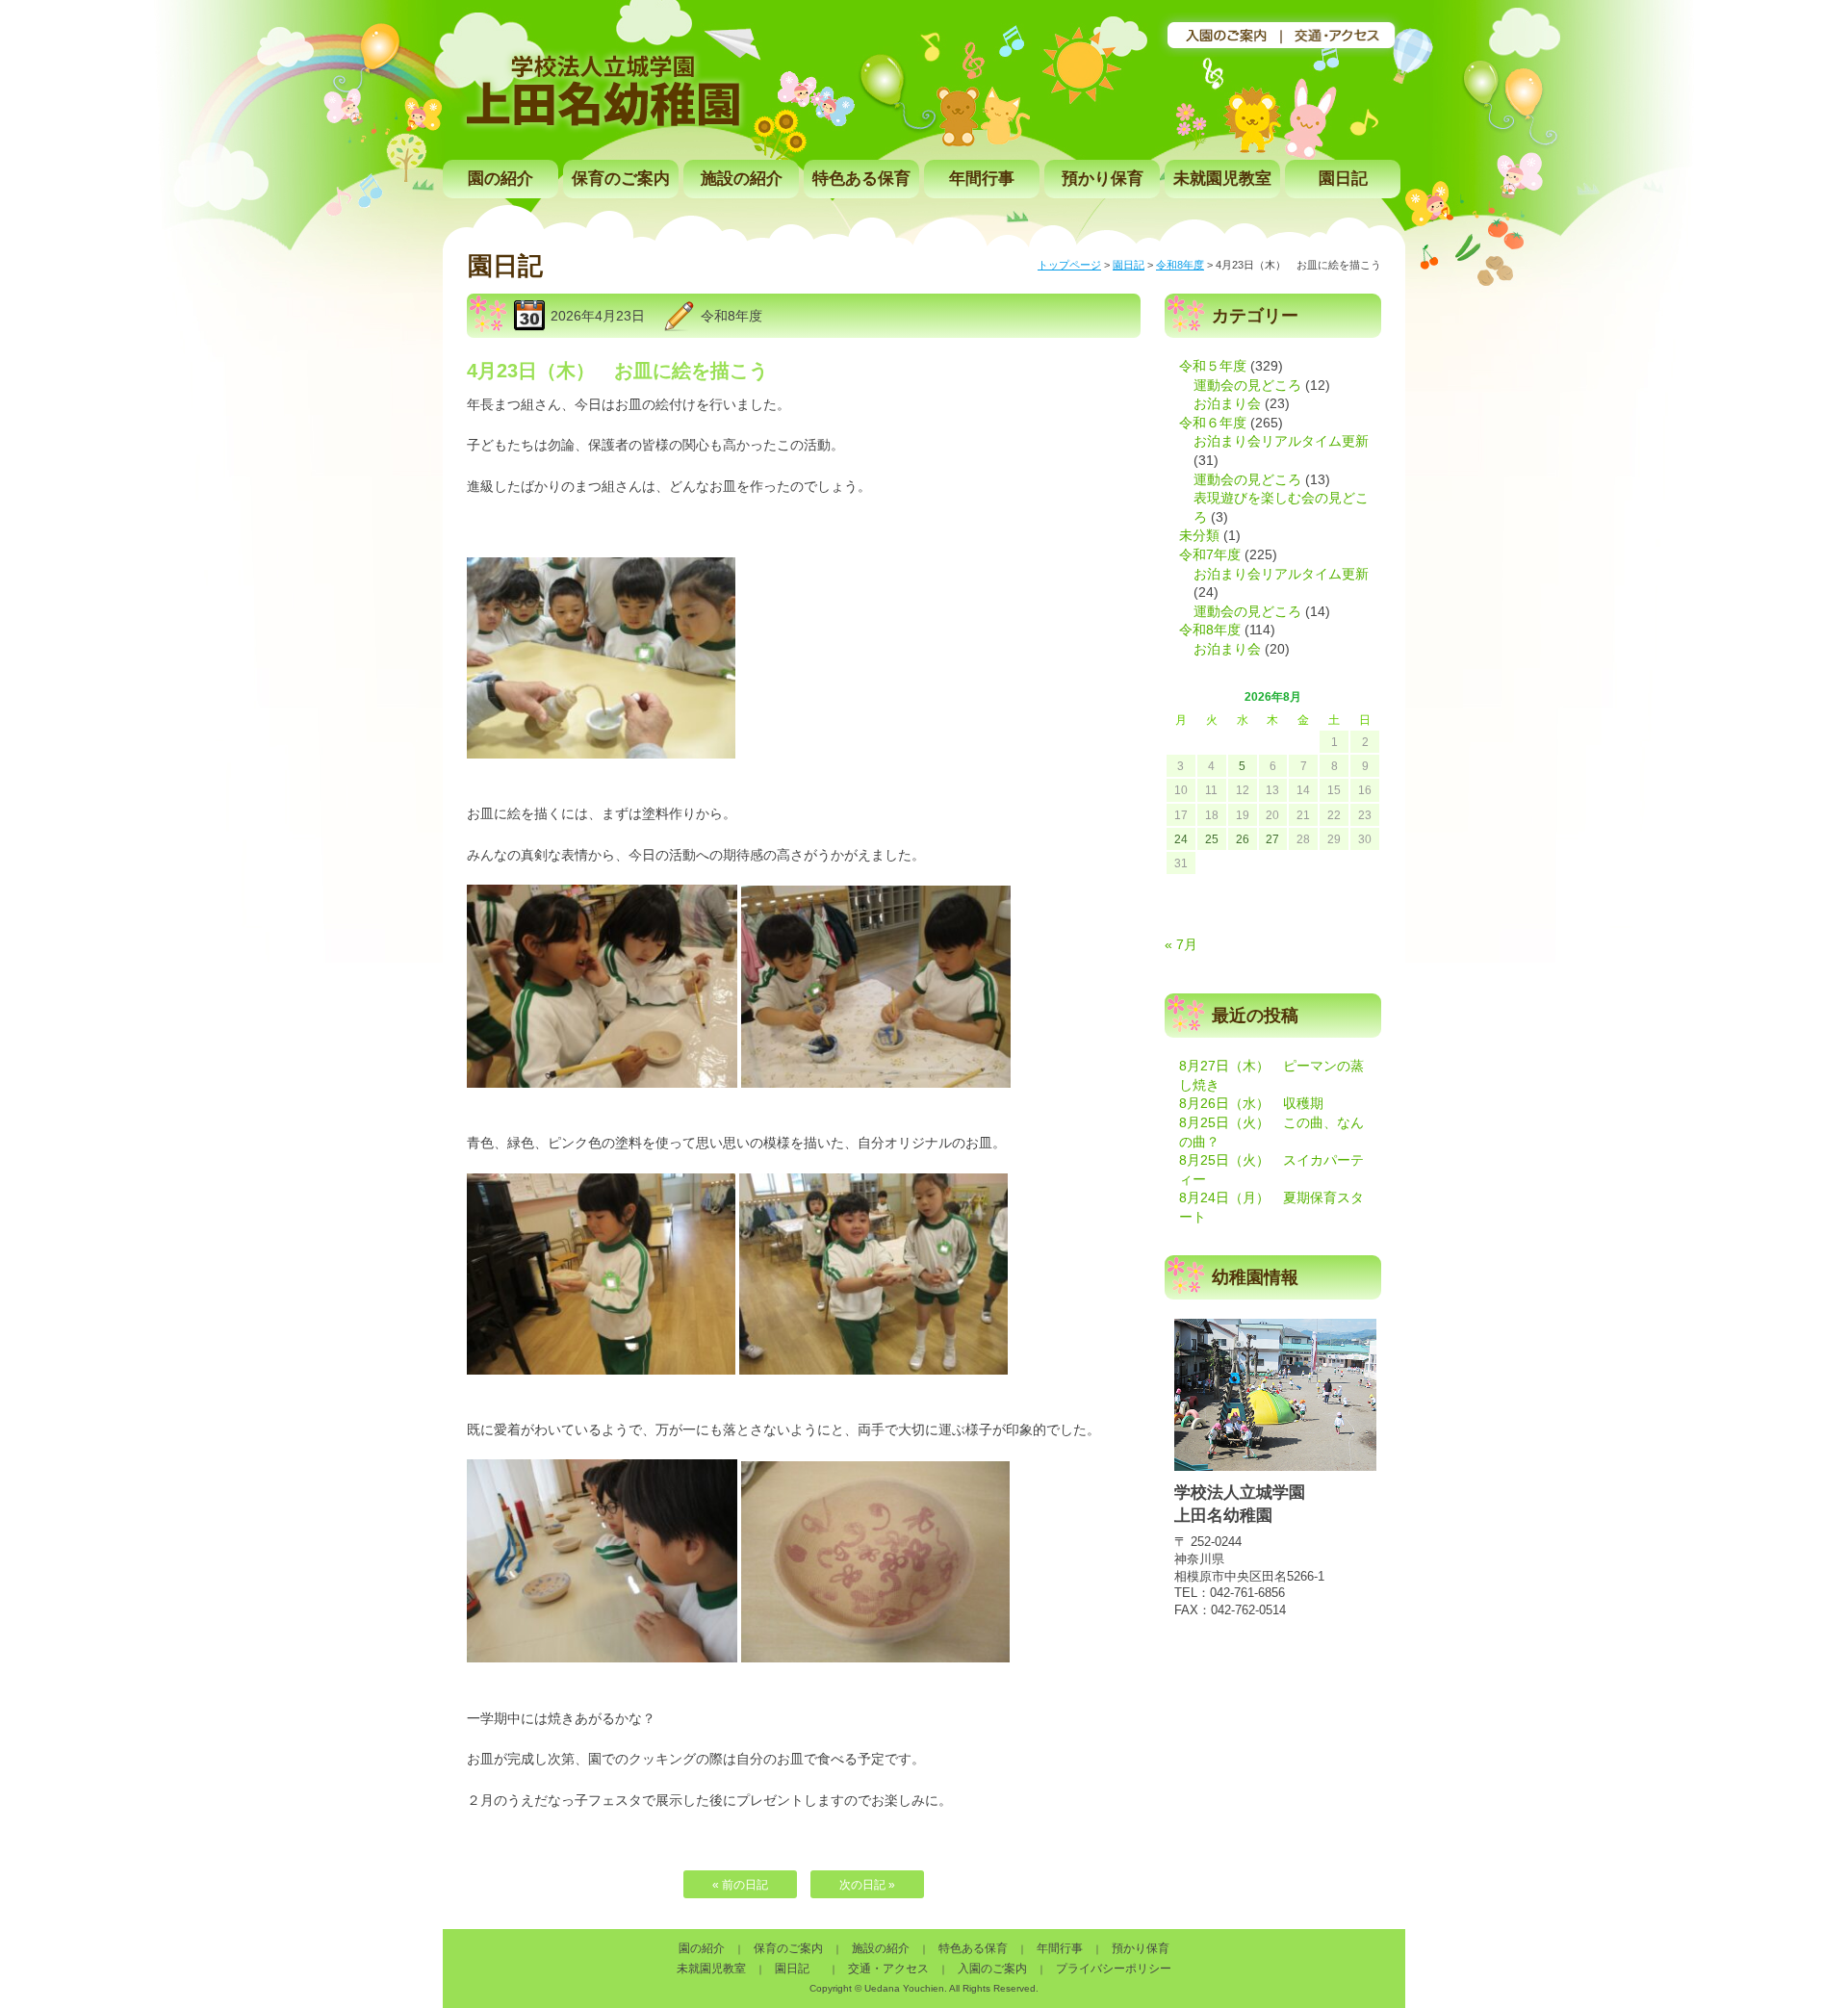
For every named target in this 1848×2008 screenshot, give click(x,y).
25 (1212, 839)
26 (1243, 839)
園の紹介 (500, 179)
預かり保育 (1103, 179)
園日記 (1343, 179)
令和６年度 (1213, 423)
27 (1272, 839)
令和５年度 (1213, 366)
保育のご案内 (621, 179)
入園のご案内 (992, 1969)
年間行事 (982, 179)
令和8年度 (1180, 265)
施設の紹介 (742, 179)
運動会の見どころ (1247, 385)
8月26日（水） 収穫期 (1251, 1103)
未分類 (1199, 535)
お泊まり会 (1227, 403)
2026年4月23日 (598, 316)
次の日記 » (867, 1885)
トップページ (1069, 265)
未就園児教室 (1222, 179)
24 (1181, 839)
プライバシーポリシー (1114, 1969)
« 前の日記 (740, 1885)
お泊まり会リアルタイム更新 (1281, 441)
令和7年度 (1210, 554)
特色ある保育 (861, 179)
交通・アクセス (888, 1969)
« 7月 (1181, 944)
